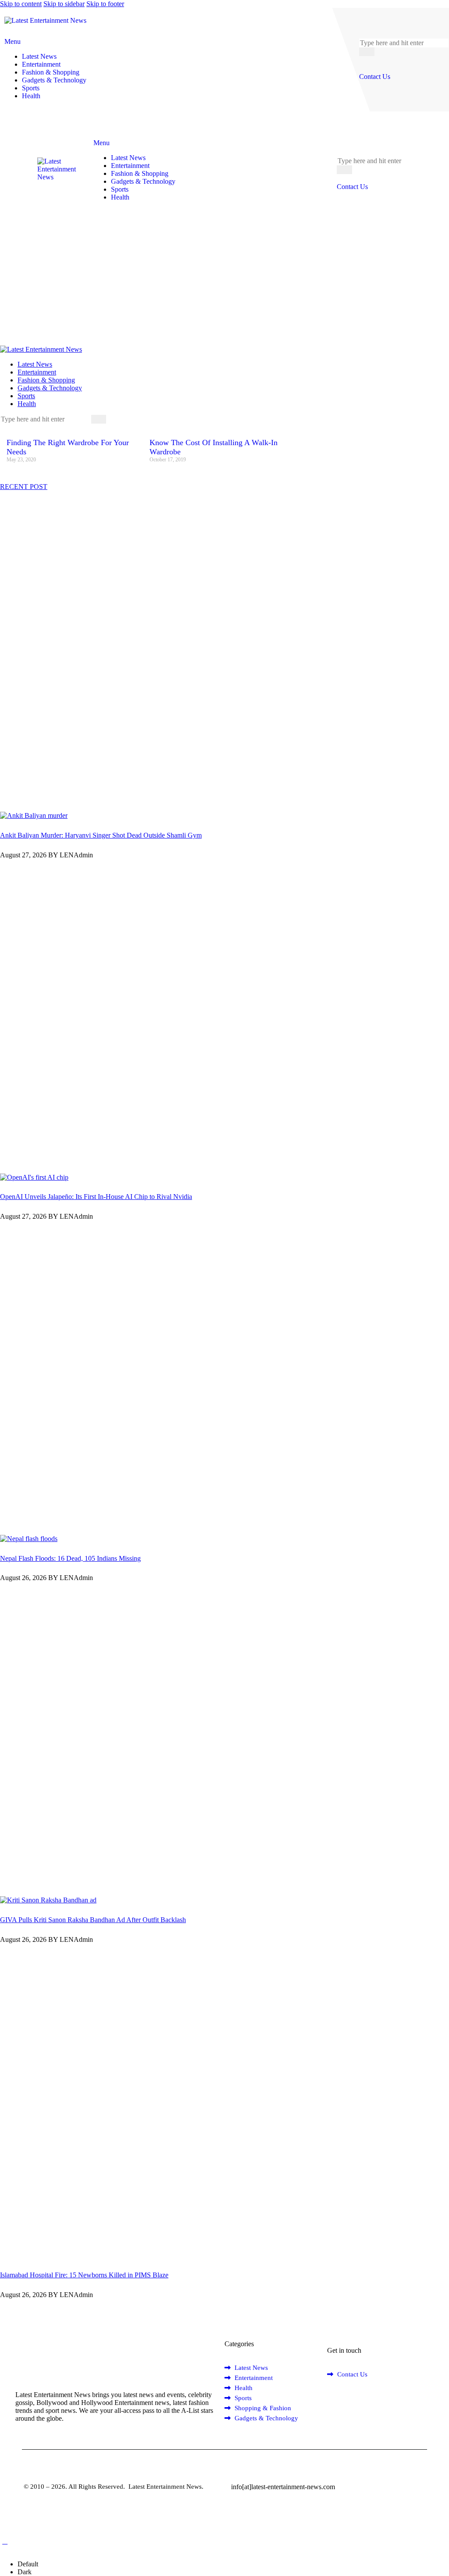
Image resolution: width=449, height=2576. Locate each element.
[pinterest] (352, 2399)
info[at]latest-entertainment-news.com (283, 2487)
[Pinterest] (39, 427)
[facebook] (332, 2399)
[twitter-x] (342, 2399)
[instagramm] (371, 2399)
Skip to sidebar (64, 4)
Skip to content (21, 4)
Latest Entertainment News (164, 2487)
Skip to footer (105, 4)
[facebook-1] (5, 427)
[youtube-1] (25, 427)
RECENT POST (24, 487)
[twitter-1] (14, 427)
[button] (5, 2541)
